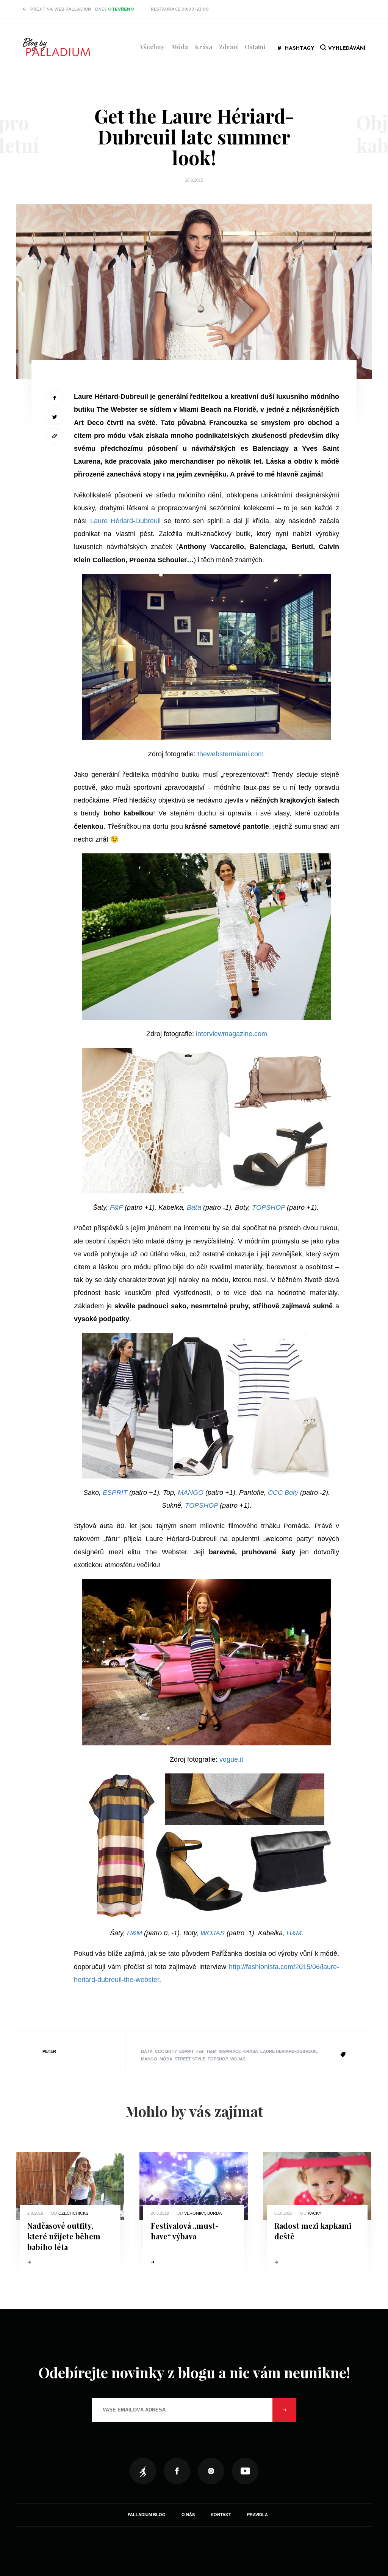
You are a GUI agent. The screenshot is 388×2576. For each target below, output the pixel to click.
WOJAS (213, 1933)
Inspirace (230, 2051)
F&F (116, 1207)
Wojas (238, 2059)
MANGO (191, 1493)
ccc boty (166, 2051)
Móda (180, 47)
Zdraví (228, 47)
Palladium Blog (147, 2515)
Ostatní (255, 47)
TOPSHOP (268, 1207)
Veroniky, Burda (203, 2213)
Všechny (152, 47)
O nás (188, 2515)
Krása (203, 47)
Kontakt (221, 2515)
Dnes (115, 9)
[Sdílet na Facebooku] (55, 398)
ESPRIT (115, 1493)
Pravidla (257, 2515)
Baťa (194, 1207)
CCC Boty (282, 1493)
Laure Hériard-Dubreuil (126, 521)
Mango (149, 2059)
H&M (135, 1933)
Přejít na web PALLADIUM (61, 9)
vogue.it (231, 1759)
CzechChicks (73, 2213)
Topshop (218, 2059)
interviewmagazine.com (232, 1034)
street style (190, 2059)
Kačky (314, 2213)
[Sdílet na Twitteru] (55, 417)
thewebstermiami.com (231, 754)
